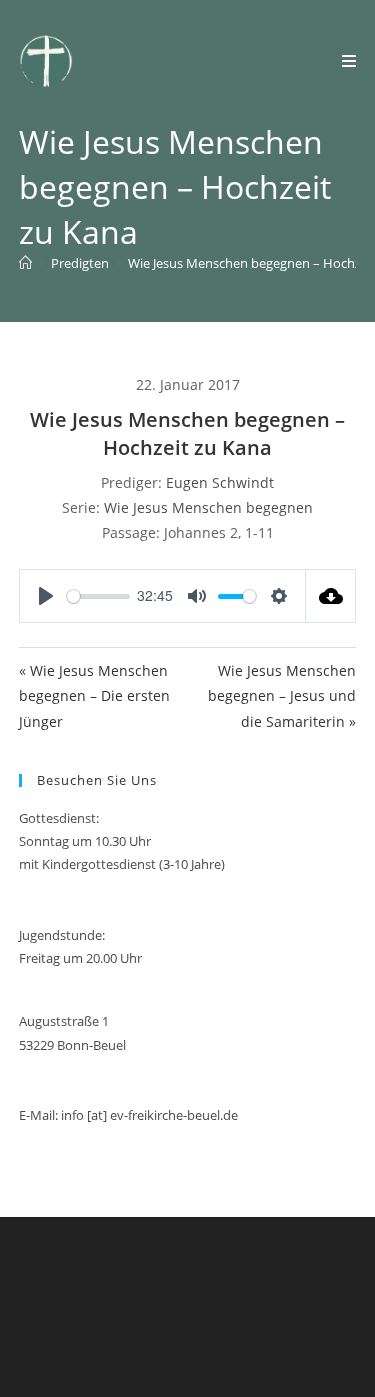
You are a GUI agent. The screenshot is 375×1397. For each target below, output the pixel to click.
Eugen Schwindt (220, 482)
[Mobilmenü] (349, 61)
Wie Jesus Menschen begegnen (208, 507)
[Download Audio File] (331, 596)
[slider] (98, 596)
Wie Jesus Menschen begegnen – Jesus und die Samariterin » (282, 695)
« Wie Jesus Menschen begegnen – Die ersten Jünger (94, 695)
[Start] (25, 263)
